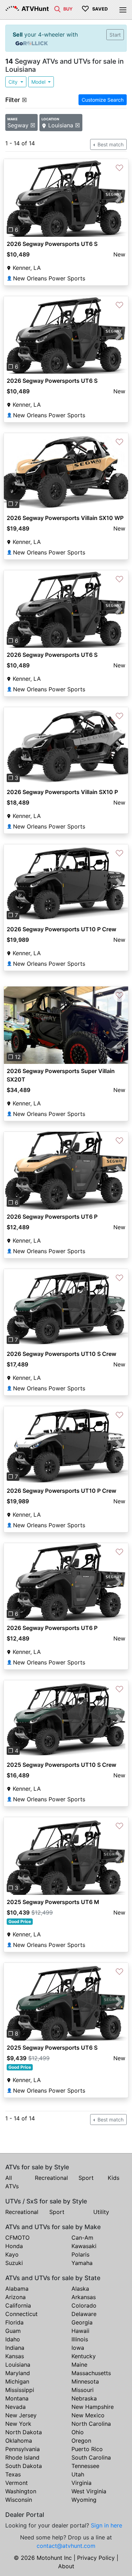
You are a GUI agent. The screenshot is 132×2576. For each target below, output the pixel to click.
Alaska (80, 2289)
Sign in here (106, 2525)
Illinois (80, 2339)
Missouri (83, 2390)
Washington (21, 2491)
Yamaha (82, 2263)
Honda (14, 2246)
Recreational (51, 2178)
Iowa (78, 2348)
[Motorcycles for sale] (57, 8)
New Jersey (21, 2415)
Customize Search (103, 100)
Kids (114, 2178)
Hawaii (80, 2331)
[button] (13, 198)
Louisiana (18, 2365)
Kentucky (84, 2356)
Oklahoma (19, 2441)
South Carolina (91, 2457)
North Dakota (24, 2432)
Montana (17, 2398)
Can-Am (82, 2238)
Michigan (17, 2381)
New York (18, 2424)
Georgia (82, 2322)
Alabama (17, 2289)
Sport (86, 2178)
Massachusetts (91, 2373)
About (66, 2566)
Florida (14, 2322)
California (18, 2305)
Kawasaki (84, 2246)
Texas (13, 2474)
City (14, 82)
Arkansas (84, 2297)
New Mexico (88, 2415)
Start (115, 35)
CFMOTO (17, 2238)
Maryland (18, 2373)
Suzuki (14, 2263)
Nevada (15, 2407)
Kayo (12, 2254)
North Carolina (91, 2424)
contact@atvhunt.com (66, 2546)
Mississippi (20, 2390)
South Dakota (24, 2466)
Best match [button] (110, 144)
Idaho (13, 2339)
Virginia (81, 2483)
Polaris (80, 2254)
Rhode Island (22, 2457)
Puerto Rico (87, 2449)
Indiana (15, 2348)
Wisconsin (19, 2500)
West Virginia (89, 2491)
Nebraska (84, 2398)
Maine (79, 2365)
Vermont (17, 2483)
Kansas (15, 2356)
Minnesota (85, 2381)
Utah (78, 2474)
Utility (101, 2212)
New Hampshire (93, 2407)
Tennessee (85, 2466)
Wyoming (84, 2500)
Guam (13, 2331)
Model (39, 82)
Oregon (81, 2441)
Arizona (15, 2297)
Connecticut (21, 2314)
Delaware (84, 2314)
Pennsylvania (23, 2449)
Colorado (84, 2305)
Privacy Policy (96, 2558)
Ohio (78, 2432)
